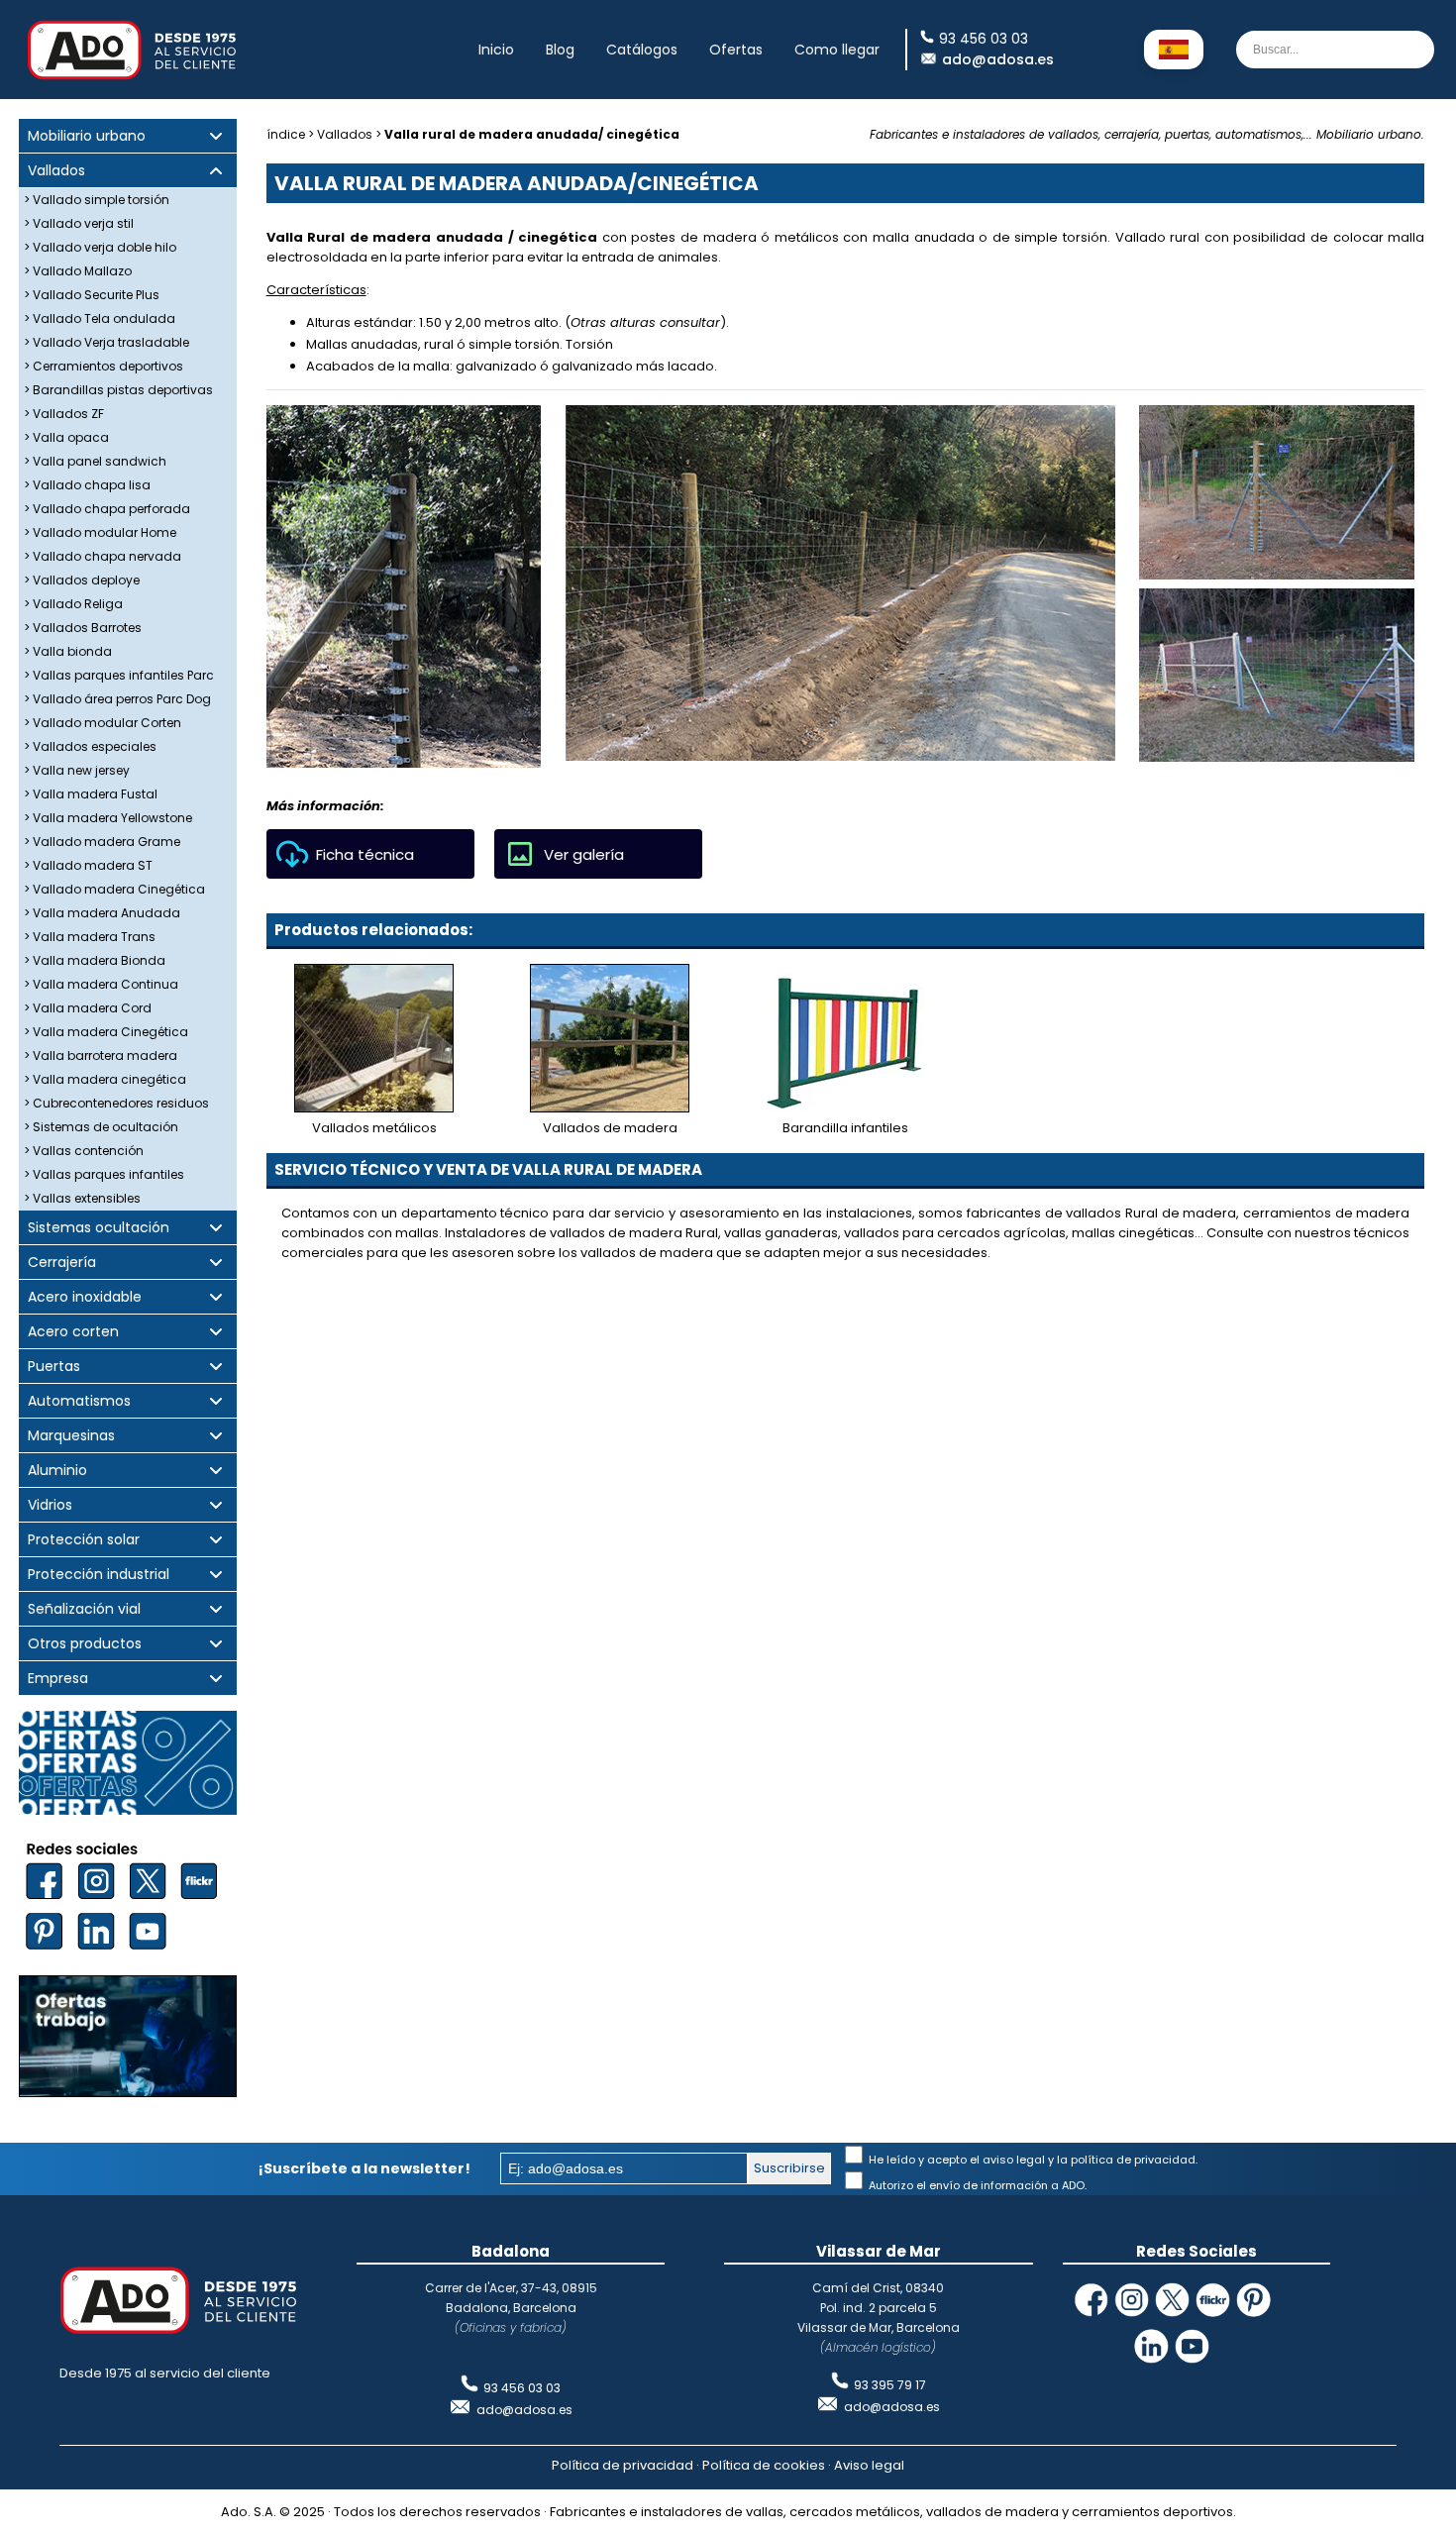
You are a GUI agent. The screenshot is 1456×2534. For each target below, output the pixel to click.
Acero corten (73, 1332)
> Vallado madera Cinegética (114, 889)
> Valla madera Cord (88, 1008)
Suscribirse (789, 2168)
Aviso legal (869, 2465)
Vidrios (50, 1505)
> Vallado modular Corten (103, 723)
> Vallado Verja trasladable (106, 342)
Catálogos (642, 50)
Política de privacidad (623, 2465)
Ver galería (584, 854)
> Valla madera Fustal (91, 794)
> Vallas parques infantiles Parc (119, 675)
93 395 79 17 (890, 2385)
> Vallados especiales (90, 746)
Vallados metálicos (374, 1128)
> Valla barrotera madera (101, 1056)
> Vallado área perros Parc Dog (117, 699)
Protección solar (84, 1540)
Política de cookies (764, 2465)
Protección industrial (99, 1575)
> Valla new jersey (77, 770)
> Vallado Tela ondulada (100, 318)
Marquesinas (71, 1436)
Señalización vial (84, 1609)
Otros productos (85, 1644)
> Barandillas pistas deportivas (118, 390)
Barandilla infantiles (845, 1128)
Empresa (58, 1679)
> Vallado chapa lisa (87, 485)
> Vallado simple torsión (97, 200)
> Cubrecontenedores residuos (116, 1103)
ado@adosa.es (998, 59)
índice (286, 134)
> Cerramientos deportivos (104, 366)
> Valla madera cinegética (105, 1079)
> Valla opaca (66, 437)
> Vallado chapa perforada (107, 509)
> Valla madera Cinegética (106, 1032)
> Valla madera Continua (101, 984)
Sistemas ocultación (99, 1228)
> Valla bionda (68, 651)
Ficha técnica (365, 854)
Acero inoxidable (85, 1297)
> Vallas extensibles (82, 1198)
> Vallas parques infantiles (104, 1174)
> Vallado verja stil (79, 223)
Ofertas (736, 50)
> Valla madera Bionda (95, 960)
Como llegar (837, 50)
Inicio (496, 50)
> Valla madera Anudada (102, 913)
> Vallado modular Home (100, 532)
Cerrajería (62, 1263)
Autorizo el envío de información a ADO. (976, 2185)
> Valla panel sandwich (95, 461)
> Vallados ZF (64, 414)
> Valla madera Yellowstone (108, 818)
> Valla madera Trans (90, 937)
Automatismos (79, 1401)
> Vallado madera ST (88, 865)
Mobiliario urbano (87, 136)
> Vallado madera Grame (102, 842)
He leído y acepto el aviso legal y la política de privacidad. (1032, 2160)
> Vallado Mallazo (78, 271)
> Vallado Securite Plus (92, 295)
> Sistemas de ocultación (101, 1127)
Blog (560, 50)
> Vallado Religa (73, 604)
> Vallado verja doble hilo (100, 247)
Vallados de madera (610, 1128)
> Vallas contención (84, 1151)
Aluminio (57, 1471)
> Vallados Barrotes (83, 628)
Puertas (54, 1367)
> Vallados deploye (82, 580)
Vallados (56, 171)
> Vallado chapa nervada (103, 556)
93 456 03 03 (522, 2388)
